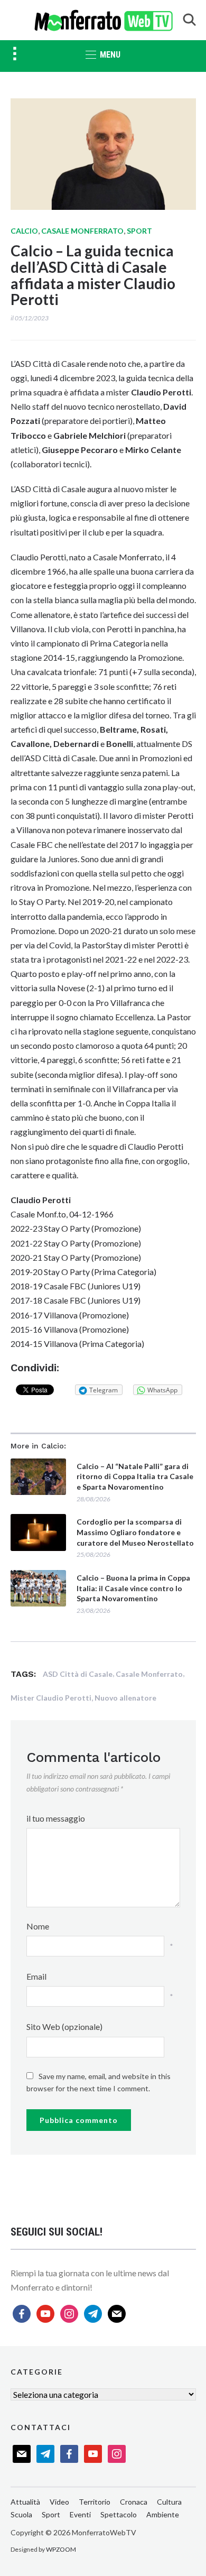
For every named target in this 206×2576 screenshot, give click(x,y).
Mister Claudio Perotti (51, 1698)
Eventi (80, 2514)
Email (36, 1976)
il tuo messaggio (56, 1818)
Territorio (95, 2502)
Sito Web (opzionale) (64, 2026)
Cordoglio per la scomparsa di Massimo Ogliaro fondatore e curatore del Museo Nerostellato (135, 1532)
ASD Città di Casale (78, 1674)
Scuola (21, 2514)
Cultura (169, 2502)
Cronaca (134, 2502)
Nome (38, 1926)
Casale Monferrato (82, 231)
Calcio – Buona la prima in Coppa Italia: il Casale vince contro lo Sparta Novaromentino (133, 1588)
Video (59, 2502)
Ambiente (163, 2514)
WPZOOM (61, 2549)
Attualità (25, 2502)
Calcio (24, 231)
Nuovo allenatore (125, 1698)
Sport (139, 231)
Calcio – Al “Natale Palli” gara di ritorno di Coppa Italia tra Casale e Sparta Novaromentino (135, 1476)
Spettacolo (119, 2514)
